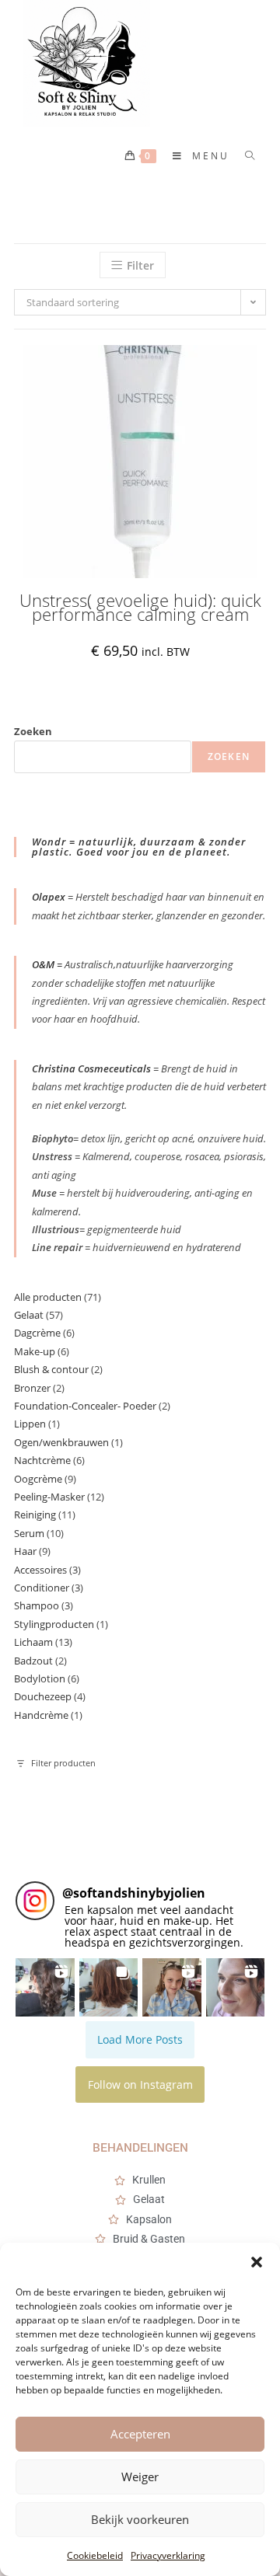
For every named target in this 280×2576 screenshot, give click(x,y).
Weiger (140, 2477)
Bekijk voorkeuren (140, 2519)
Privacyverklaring (168, 2555)
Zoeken (33, 731)
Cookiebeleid (95, 2555)
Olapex (49, 897)
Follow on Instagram (140, 2085)
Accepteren (140, 2434)
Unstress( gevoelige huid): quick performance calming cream (140, 607)
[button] (257, 2262)
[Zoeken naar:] (245, 156)
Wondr (51, 842)
